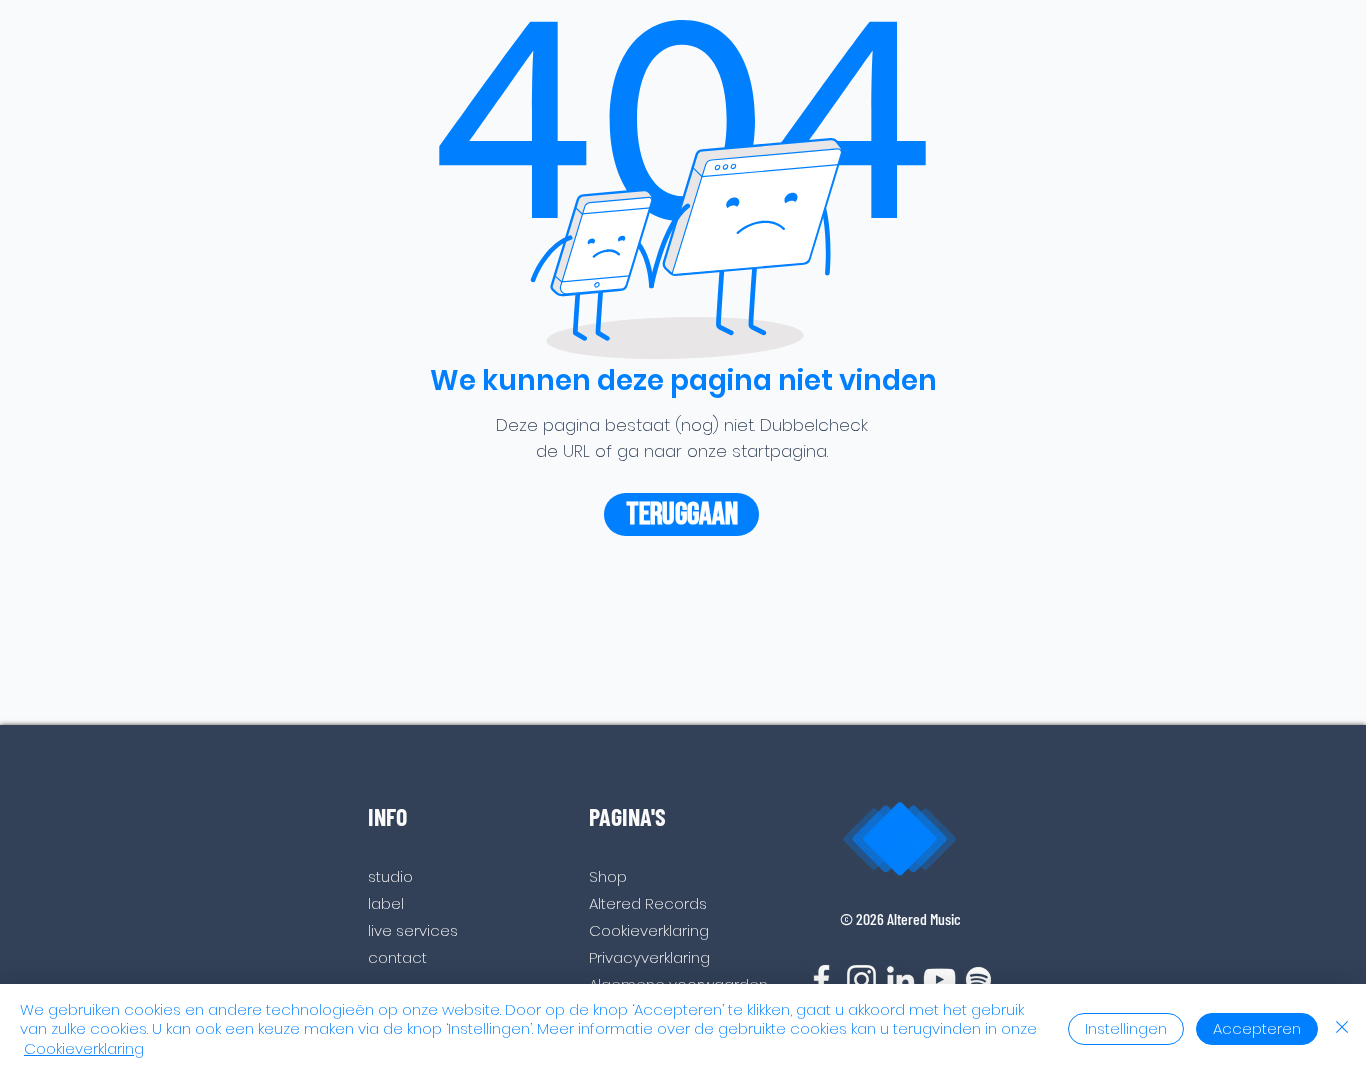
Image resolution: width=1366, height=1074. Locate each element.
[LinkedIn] (900, 979)
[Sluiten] (1342, 1029)
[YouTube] (939, 979)
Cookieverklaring (84, 1048)
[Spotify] (978, 979)
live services (413, 930)
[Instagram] (861, 979)
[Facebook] (821, 979)
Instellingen (1126, 1028)
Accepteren (1257, 1028)
